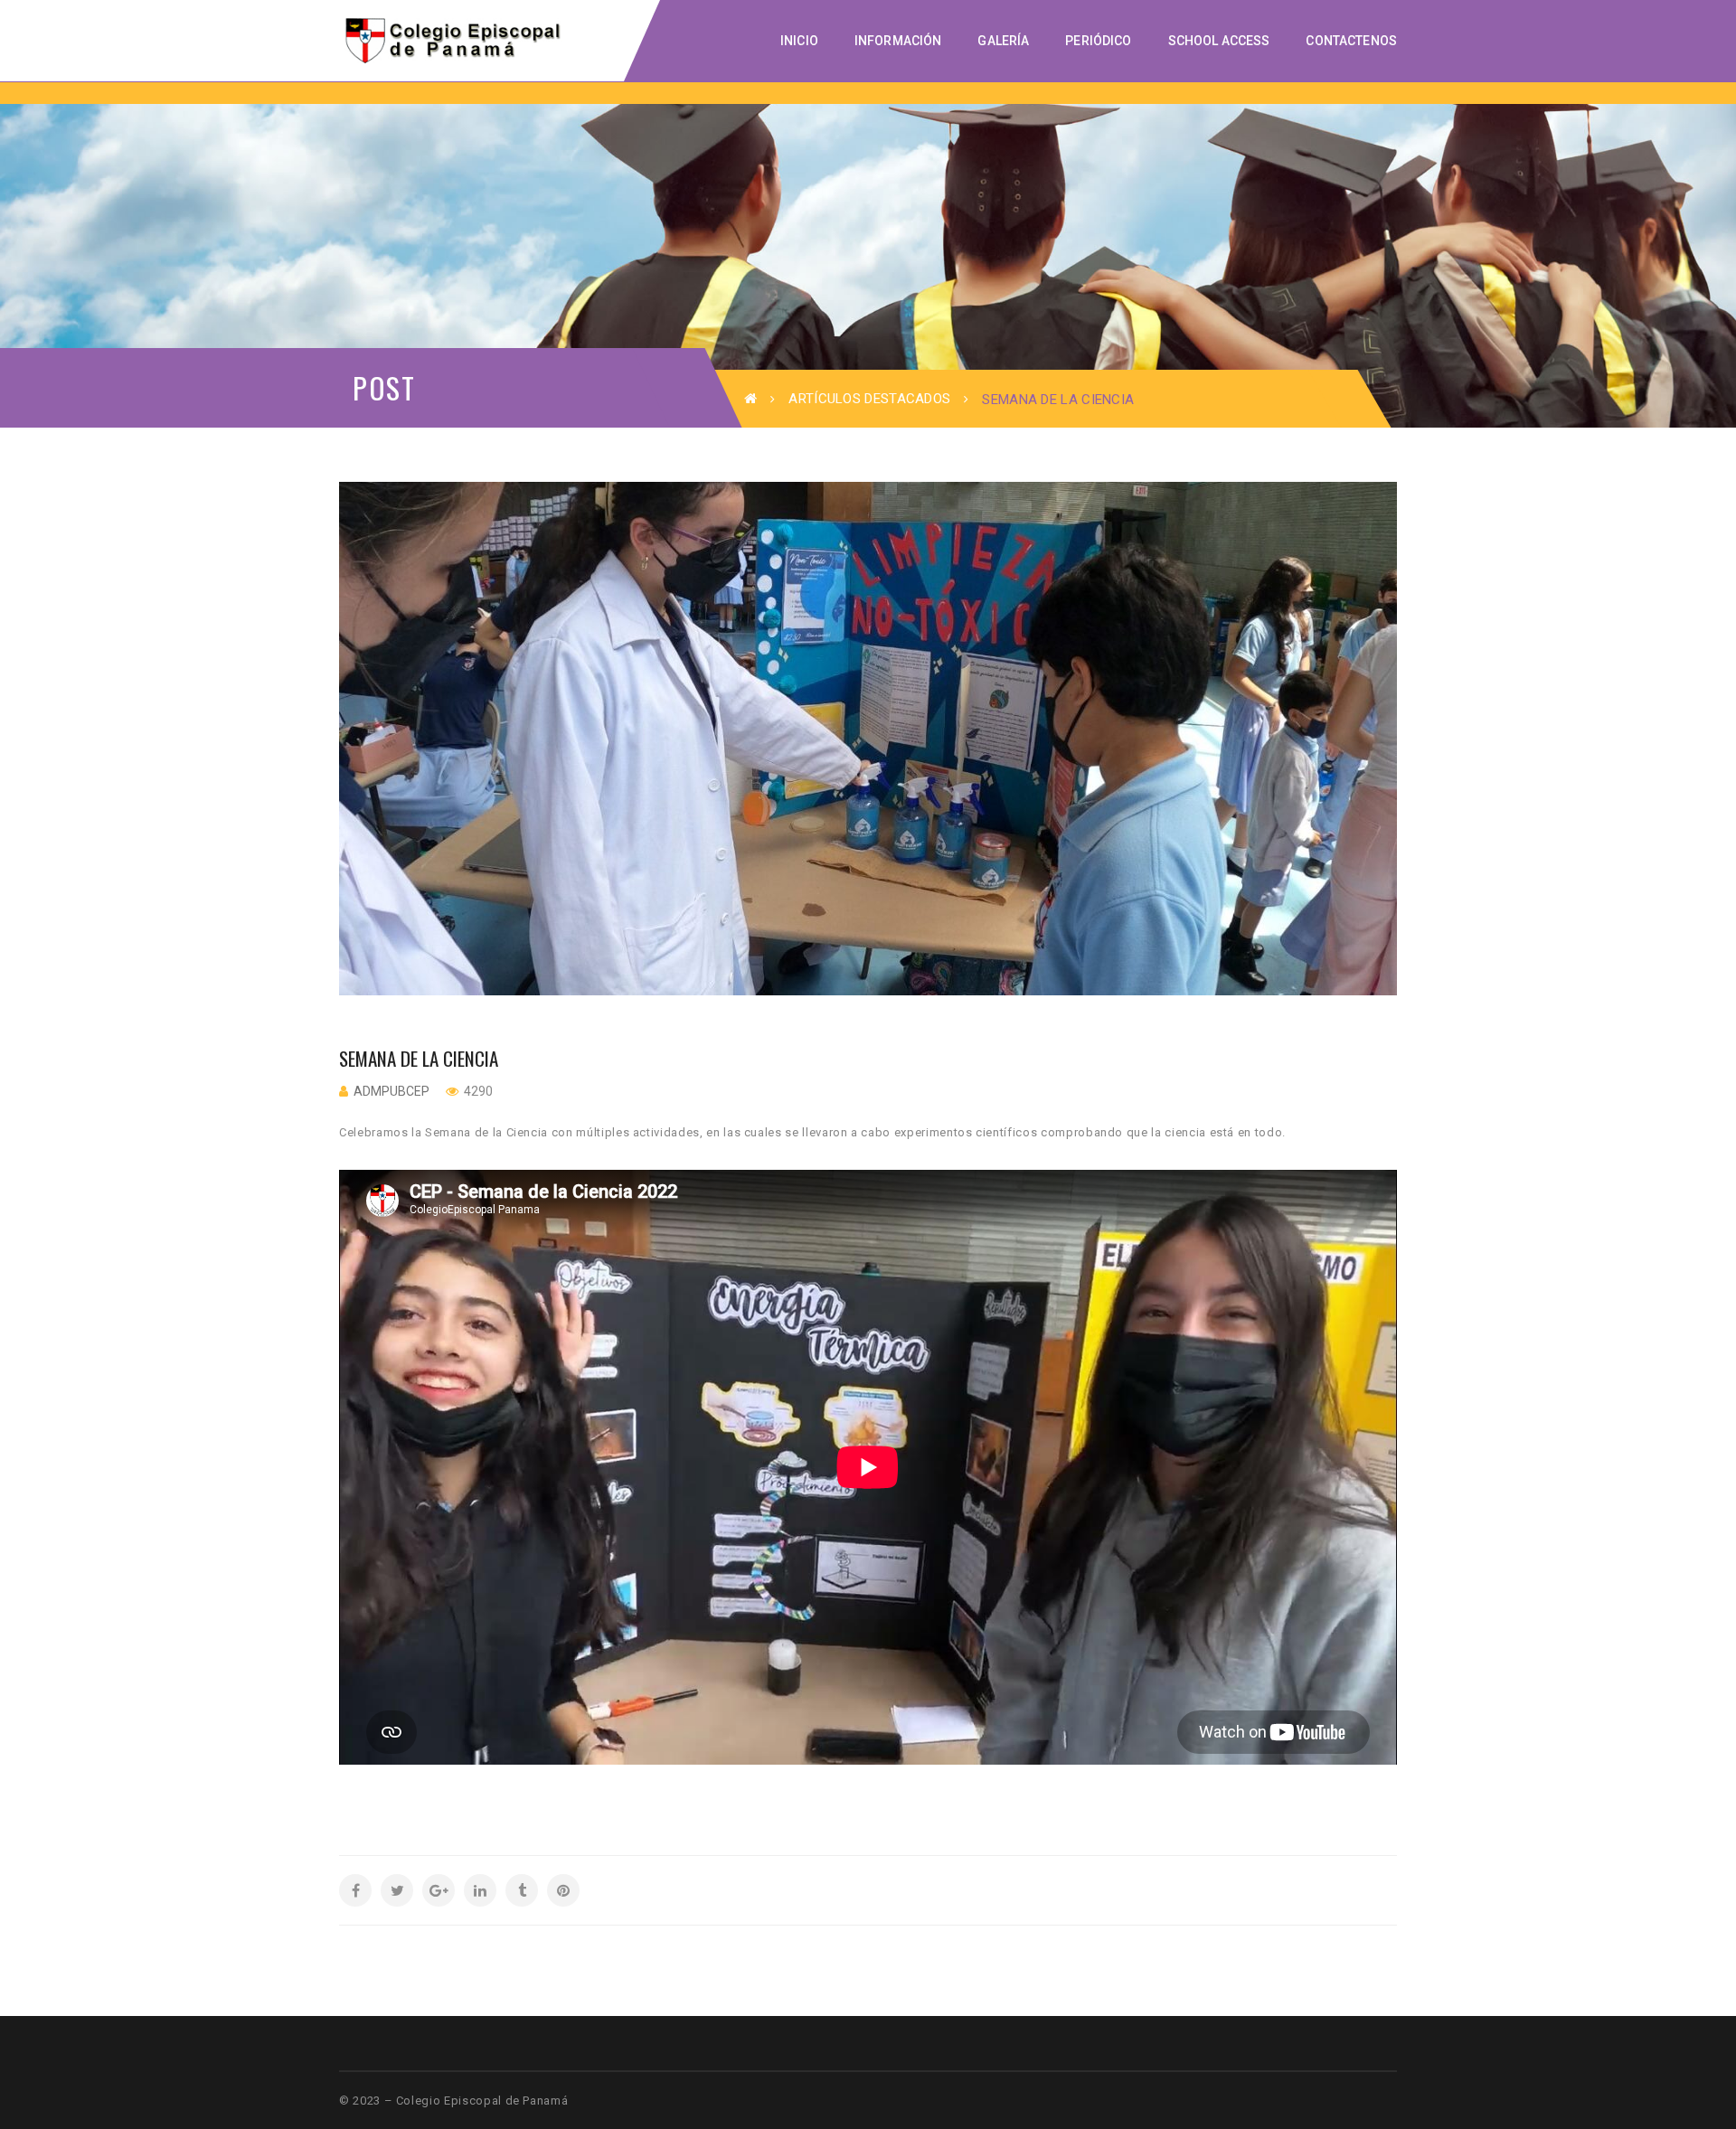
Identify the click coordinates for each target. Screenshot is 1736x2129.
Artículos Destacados (869, 399)
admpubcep (392, 1091)
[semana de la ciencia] (868, 739)
